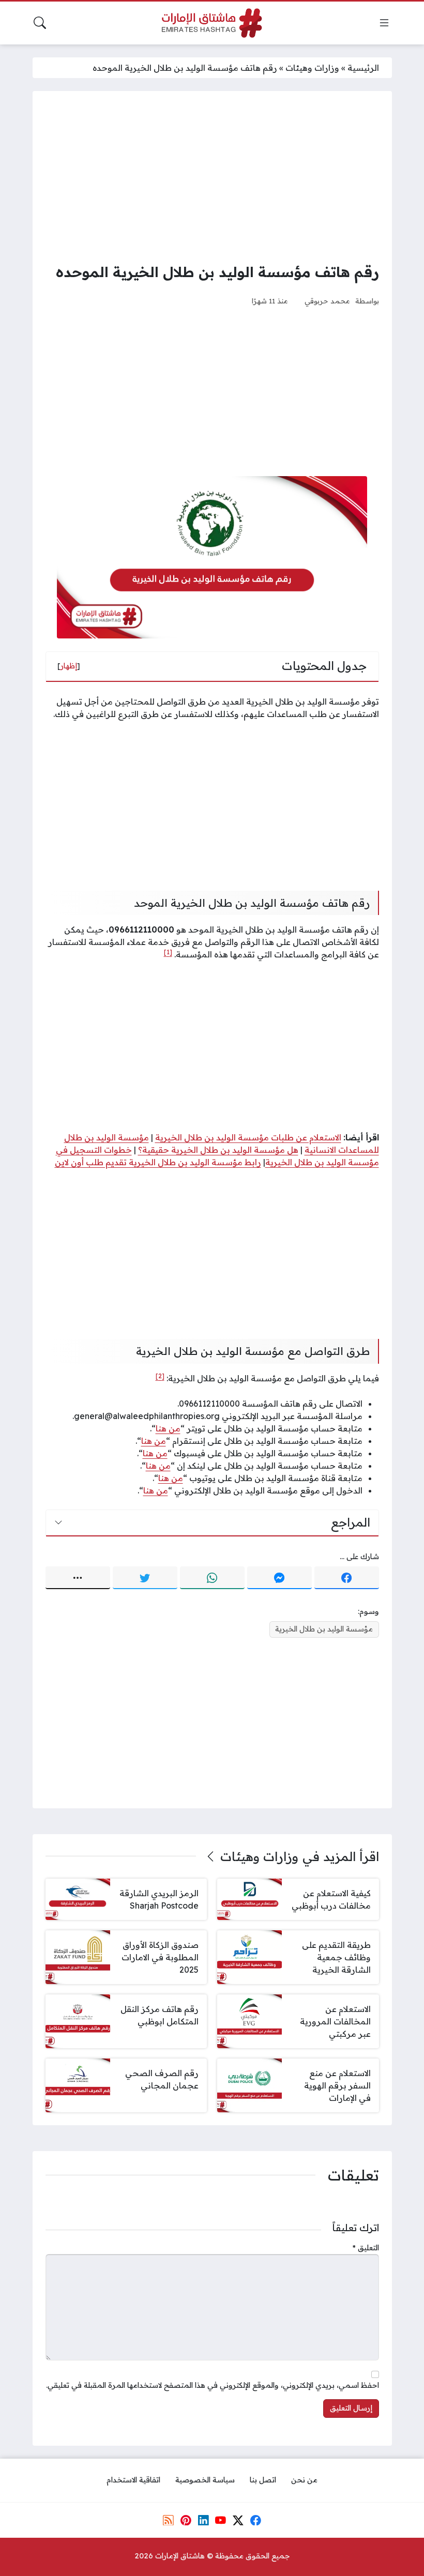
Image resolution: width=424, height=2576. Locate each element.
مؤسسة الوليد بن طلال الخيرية (324, 1629)
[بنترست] (186, 2520)
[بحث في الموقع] (40, 23)
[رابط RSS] (169, 2520)
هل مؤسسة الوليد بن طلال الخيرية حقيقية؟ (218, 1150)
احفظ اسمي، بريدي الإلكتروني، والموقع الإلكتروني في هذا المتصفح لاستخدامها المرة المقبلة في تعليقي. (213, 2385)
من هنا (168, 1428)
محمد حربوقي (327, 301)
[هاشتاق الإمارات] (212, 23)
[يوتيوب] (221, 2520)
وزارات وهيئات (312, 68)
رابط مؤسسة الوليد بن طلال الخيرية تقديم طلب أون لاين (158, 1162)
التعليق (366, 2248)
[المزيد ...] (78, 1578)
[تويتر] (145, 1578)
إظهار (69, 666)
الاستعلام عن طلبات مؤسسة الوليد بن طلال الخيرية (248, 1137)
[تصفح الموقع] (384, 23)
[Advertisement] (212, 176)
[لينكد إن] (203, 2520)
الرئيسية (363, 68)
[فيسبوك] (347, 1578)
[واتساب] (212, 1578)
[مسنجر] (279, 1578)
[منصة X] (238, 2520)
